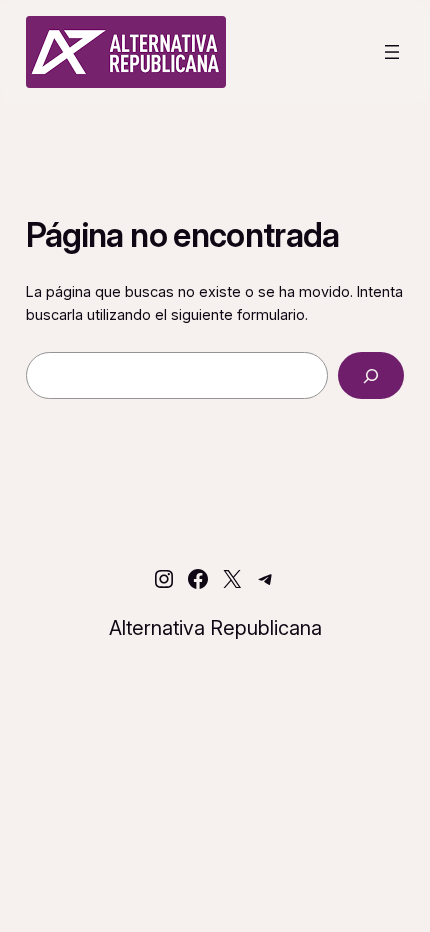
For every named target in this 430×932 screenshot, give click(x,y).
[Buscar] (371, 375)
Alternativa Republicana (215, 628)
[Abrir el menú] (392, 52)
